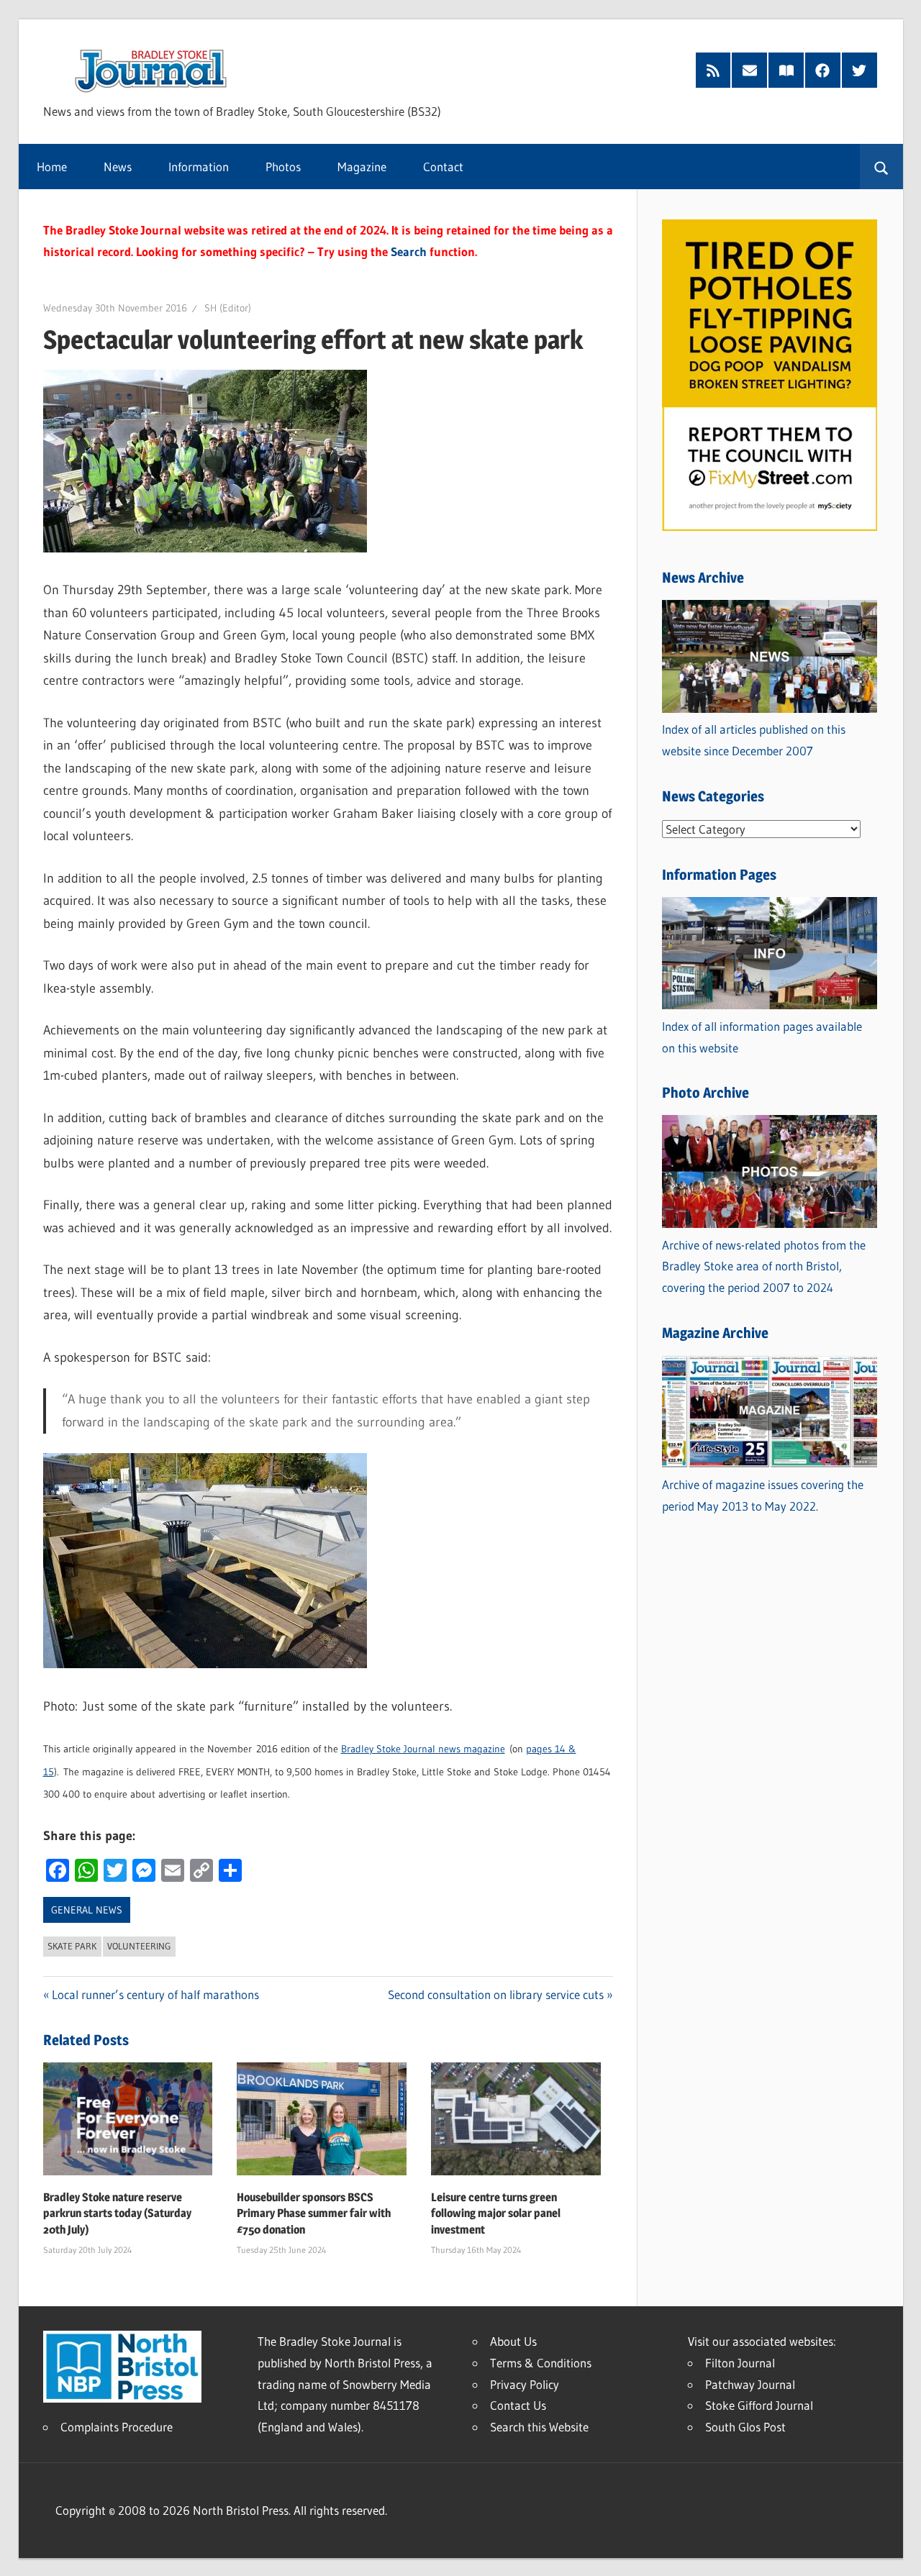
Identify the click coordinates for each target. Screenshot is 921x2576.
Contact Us (518, 2405)
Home (52, 167)
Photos (283, 167)
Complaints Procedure (117, 2427)
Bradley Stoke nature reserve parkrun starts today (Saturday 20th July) (117, 2213)
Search (409, 251)
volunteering (139, 1946)
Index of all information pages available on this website (762, 1037)
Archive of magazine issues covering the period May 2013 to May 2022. (763, 1495)
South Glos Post (745, 2427)
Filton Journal (740, 2363)
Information (199, 167)
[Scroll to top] (897, 2552)
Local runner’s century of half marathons (155, 1994)
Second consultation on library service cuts (496, 1994)
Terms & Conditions (541, 2363)
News (118, 167)
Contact (443, 167)
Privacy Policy (525, 2384)
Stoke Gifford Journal (759, 2405)
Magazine (362, 167)
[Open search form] (881, 167)
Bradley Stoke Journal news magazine (423, 1749)
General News (87, 1910)
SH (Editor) (228, 308)
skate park (72, 1946)
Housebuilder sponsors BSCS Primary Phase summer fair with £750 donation (314, 2213)
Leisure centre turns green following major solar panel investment (496, 2213)
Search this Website (539, 2427)
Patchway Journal (750, 2384)
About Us (513, 2341)
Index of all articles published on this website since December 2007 (754, 740)
